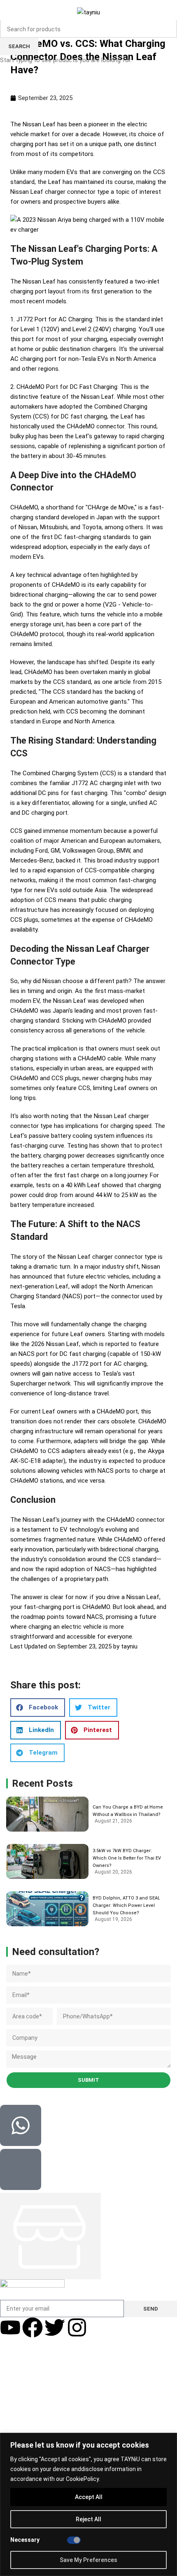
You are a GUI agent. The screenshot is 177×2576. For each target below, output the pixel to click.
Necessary (25, 2540)
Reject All (88, 2519)
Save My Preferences (88, 2560)
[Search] (173, 12)
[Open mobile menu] (7, 12)
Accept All (89, 2497)
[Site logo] (88, 12)
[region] (88, 2504)
